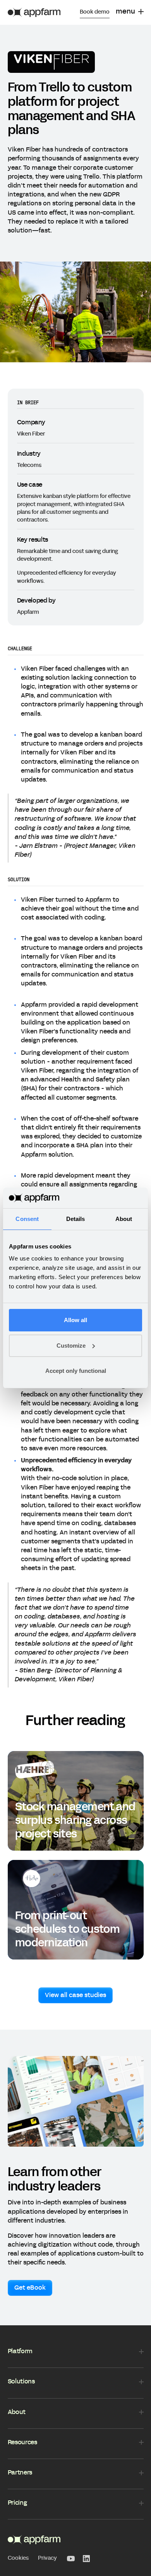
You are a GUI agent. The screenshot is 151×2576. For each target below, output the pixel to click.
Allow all (75, 1320)
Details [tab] (76, 1219)
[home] (34, 12)
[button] (130, 12)
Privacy (47, 2558)
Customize (71, 1346)
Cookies (18, 2558)
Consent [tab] (27, 1219)
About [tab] (124, 1219)
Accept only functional (76, 1371)
